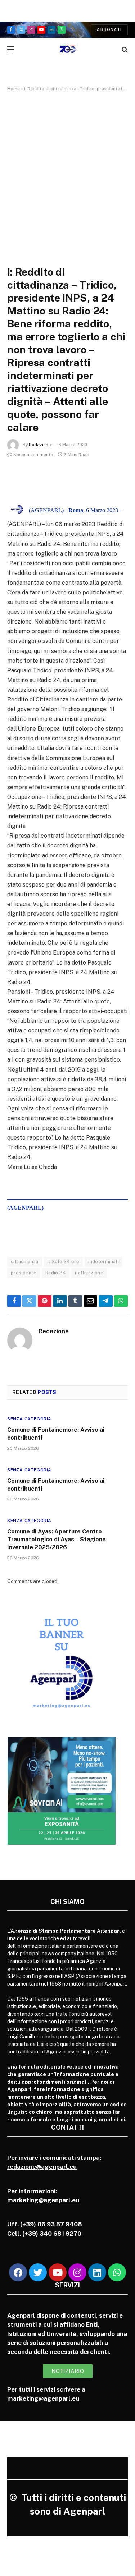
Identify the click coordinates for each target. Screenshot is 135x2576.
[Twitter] (38, 2272)
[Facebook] (18, 2272)
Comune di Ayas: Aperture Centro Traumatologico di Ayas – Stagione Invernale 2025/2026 (57, 1539)
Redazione (40, 445)
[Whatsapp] (117, 2272)
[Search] (124, 49)
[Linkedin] (97, 2272)
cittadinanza (25, 1262)
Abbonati (109, 29)
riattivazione (89, 1273)
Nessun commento (33, 455)
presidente (24, 1273)
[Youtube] (58, 2272)
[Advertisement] (67, 171)
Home (13, 89)
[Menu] (11, 49)
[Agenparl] (67, 49)
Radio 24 (56, 1273)
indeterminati (103, 1262)
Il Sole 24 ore (63, 1262)
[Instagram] (77, 2272)
